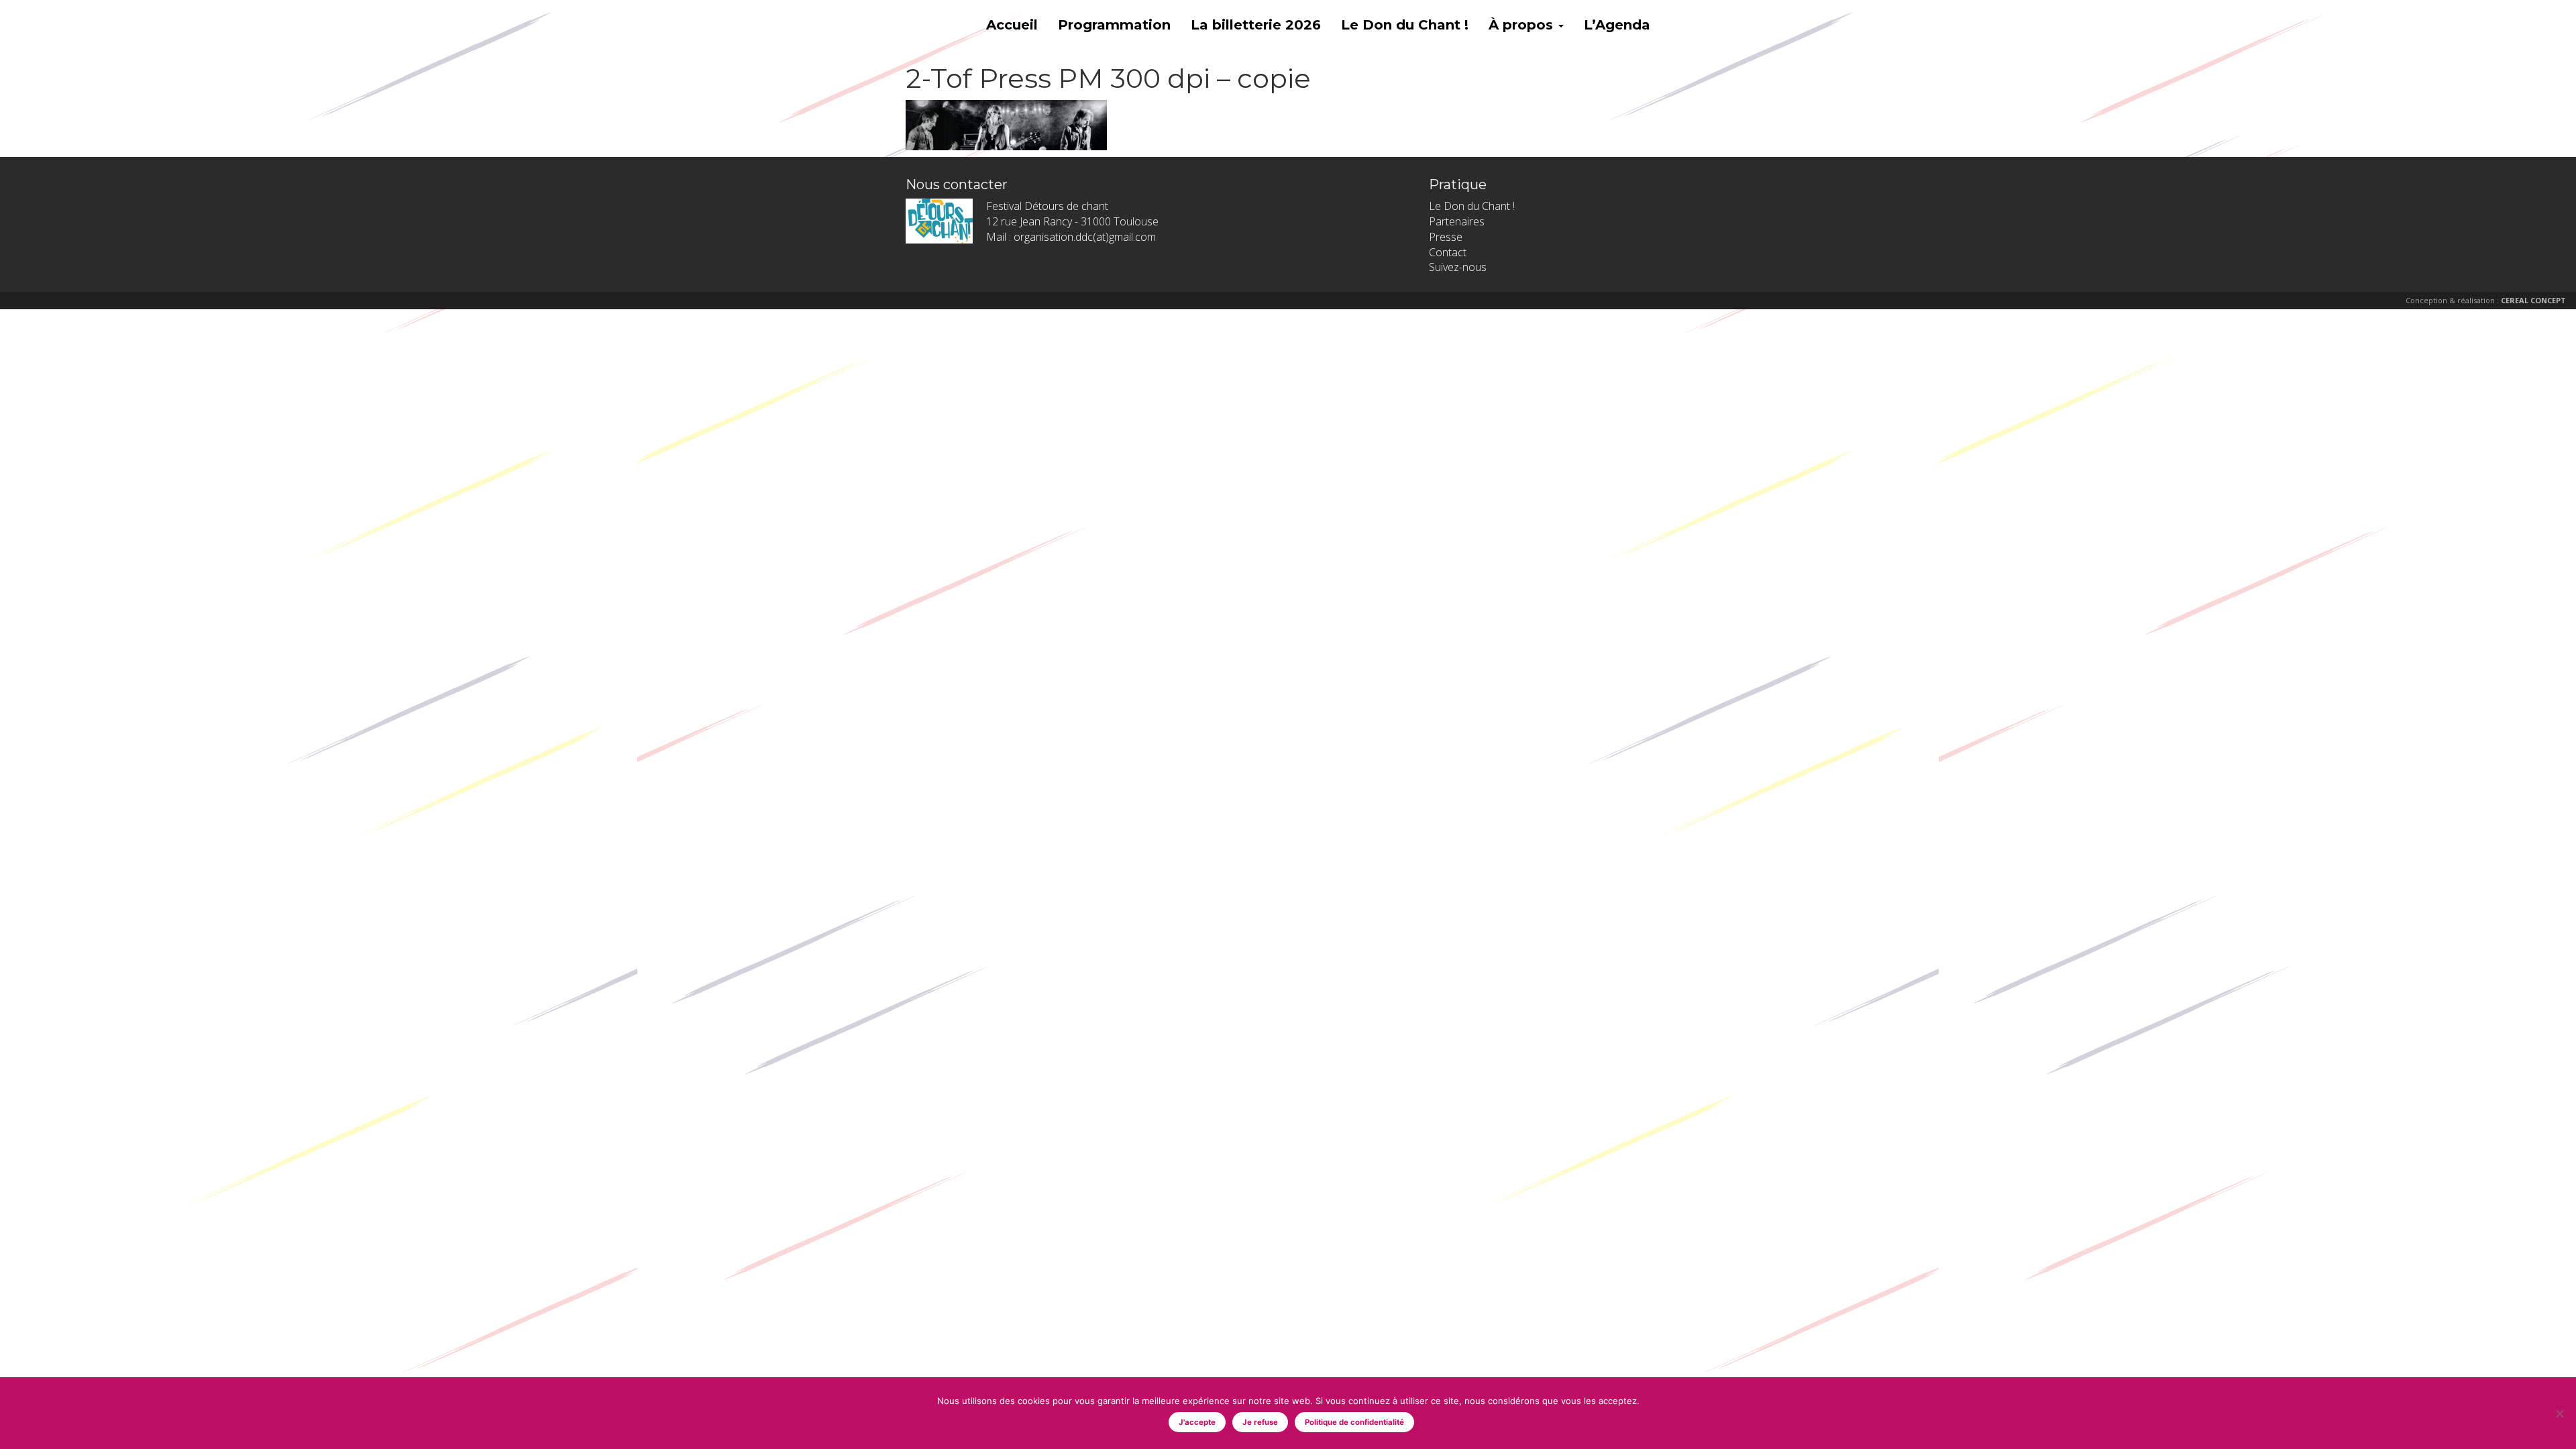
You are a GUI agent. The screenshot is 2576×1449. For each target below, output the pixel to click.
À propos (1523, 25)
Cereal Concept (2533, 300)
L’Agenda (1617, 25)
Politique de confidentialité (1354, 1422)
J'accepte (1197, 1422)
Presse (1446, 237)
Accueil (1012, 25)
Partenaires (1457, 221)
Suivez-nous (1458, 267)
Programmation (1114, 25)
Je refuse (1260, 1422)
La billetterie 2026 (1256, 25)
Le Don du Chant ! (1405, 25)
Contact (1448, 252)
